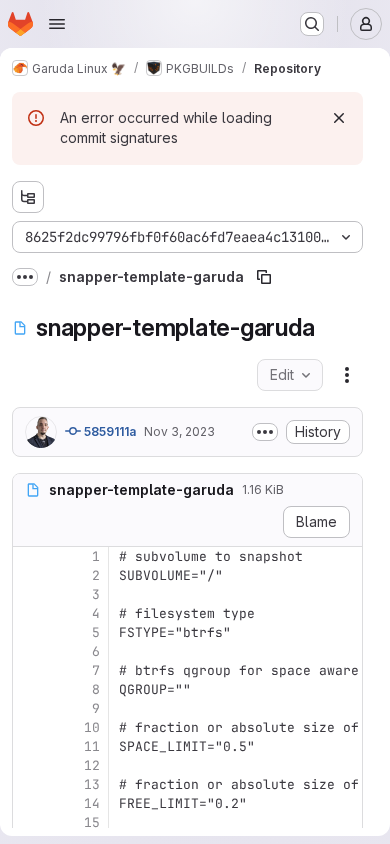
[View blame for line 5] (30, 632)
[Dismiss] (339, 118)
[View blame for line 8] (30, 689)
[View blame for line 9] (30, 708)
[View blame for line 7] (30, 670)
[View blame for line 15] (30, 822)
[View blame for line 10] (30, 727)
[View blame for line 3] (30, 594)
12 (92, 765)
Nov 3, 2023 (179, 431)
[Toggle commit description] (265, 432)
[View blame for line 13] (30, 784)
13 (92, 784)
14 (92, 803)
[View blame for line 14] (30, 803)
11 (92, 746)
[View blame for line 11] (30, 746)
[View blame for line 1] (30, 556)
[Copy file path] (264, 277)
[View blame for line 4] (30, 613)
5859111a (108, 431)
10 (92, 727)
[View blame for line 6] (30, 651)
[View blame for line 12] (30, 765)
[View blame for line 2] (30, 575)
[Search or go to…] (312, 24)
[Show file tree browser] (28, 197)
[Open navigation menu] (57, 24)
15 (92, 822)
